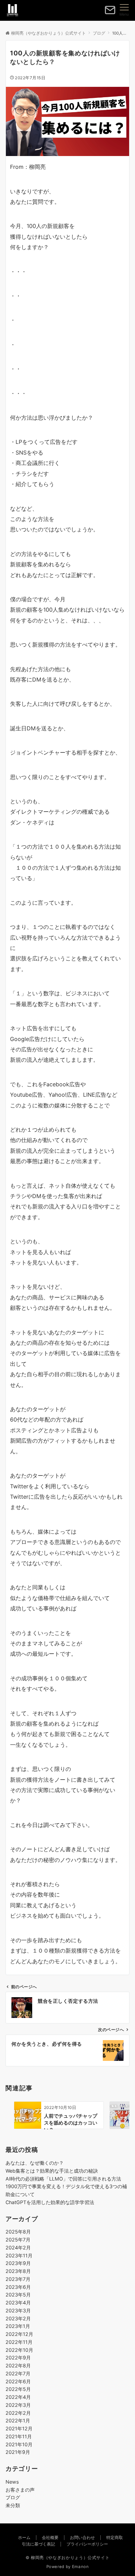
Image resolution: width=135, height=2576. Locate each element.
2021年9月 (18, 2452)
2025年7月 (18, 2240)
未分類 (13, 2505)
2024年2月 (18, 2248)
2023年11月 (19, 2255)
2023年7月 (18, 2279)
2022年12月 (19, 2334)
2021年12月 (19, 2428)
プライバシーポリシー (87, 2544)
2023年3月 (18, 2310)
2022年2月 (18, 2413)
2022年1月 (18, 2420)
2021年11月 (19, 2436)
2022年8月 (18, 2365)
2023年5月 (18, 2295)
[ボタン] (110, 13)
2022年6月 (18, 2381)
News (12, 2482)
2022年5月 (18, 2389)
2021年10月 (19, 2444)
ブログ (13, 2497)
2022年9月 (18, 2358)
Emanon (80, 2567)
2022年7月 (18, 2373)
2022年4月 (18, 2397)
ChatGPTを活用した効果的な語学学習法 (50, 2202)
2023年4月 (18, 2303)
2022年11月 (19, 2342)
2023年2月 (18, 2318)
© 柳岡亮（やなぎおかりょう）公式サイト (68, 2558)
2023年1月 (18, 2326)
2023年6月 (18, 2287)
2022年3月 (18, 2405)
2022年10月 (19, 2350)
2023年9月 (18, 2263)
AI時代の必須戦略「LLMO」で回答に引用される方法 (63, 2179)
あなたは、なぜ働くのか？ (35, 2163)
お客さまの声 (20, 2490)
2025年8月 (18, 2232)
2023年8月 (18, 2271)
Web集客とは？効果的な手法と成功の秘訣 (52, 2171)
